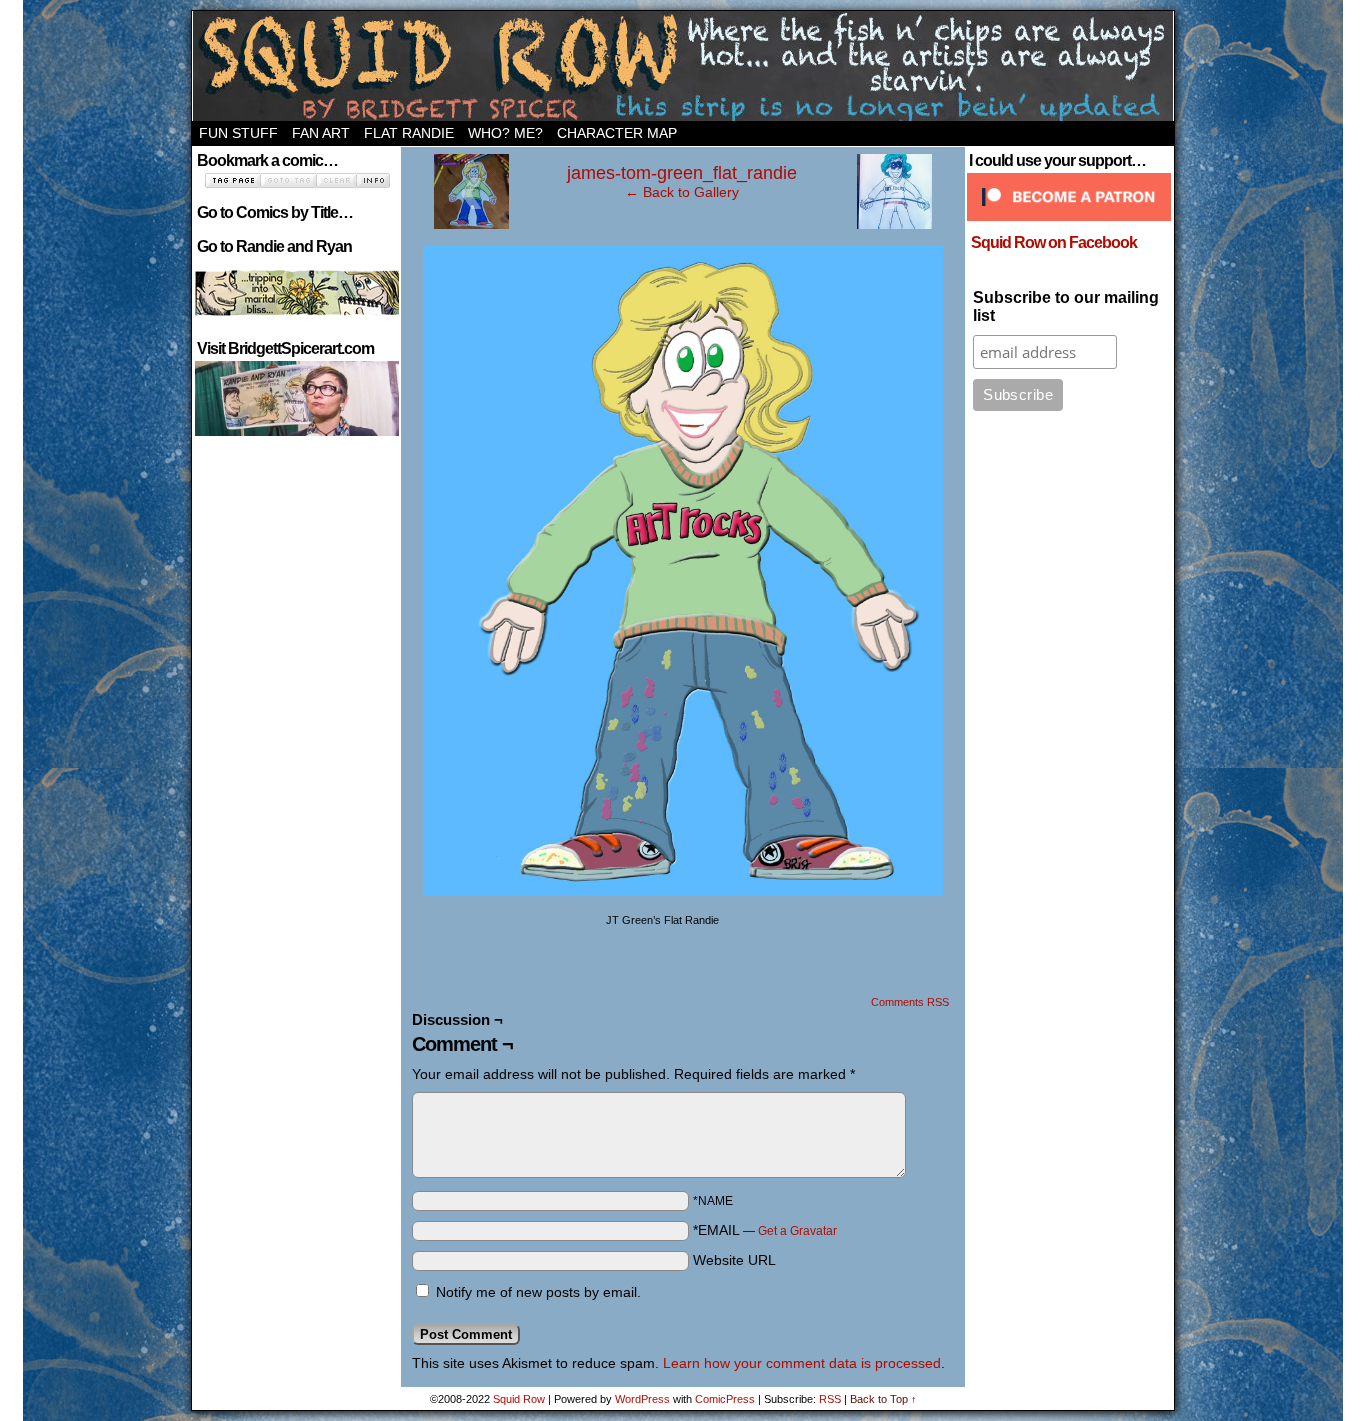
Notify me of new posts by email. (538, 1292)
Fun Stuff (238, 133)
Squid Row (683, 66)
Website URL (734, 1260)
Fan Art (321, 133)
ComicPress (725, 1399)
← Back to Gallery (682, 192)
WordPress (642, 1399)
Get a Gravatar (797, 1231)
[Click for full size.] (683, 891)
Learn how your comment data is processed (802, 1363)
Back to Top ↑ (883, 1399)
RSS (830, 1399)
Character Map (617, 133)
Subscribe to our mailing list (1066, 306)
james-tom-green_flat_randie (682, 173)
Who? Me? (505, 133)
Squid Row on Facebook (1054, 242)
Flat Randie (409, 133)
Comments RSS (910, 1002)
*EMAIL (765, 1230)
